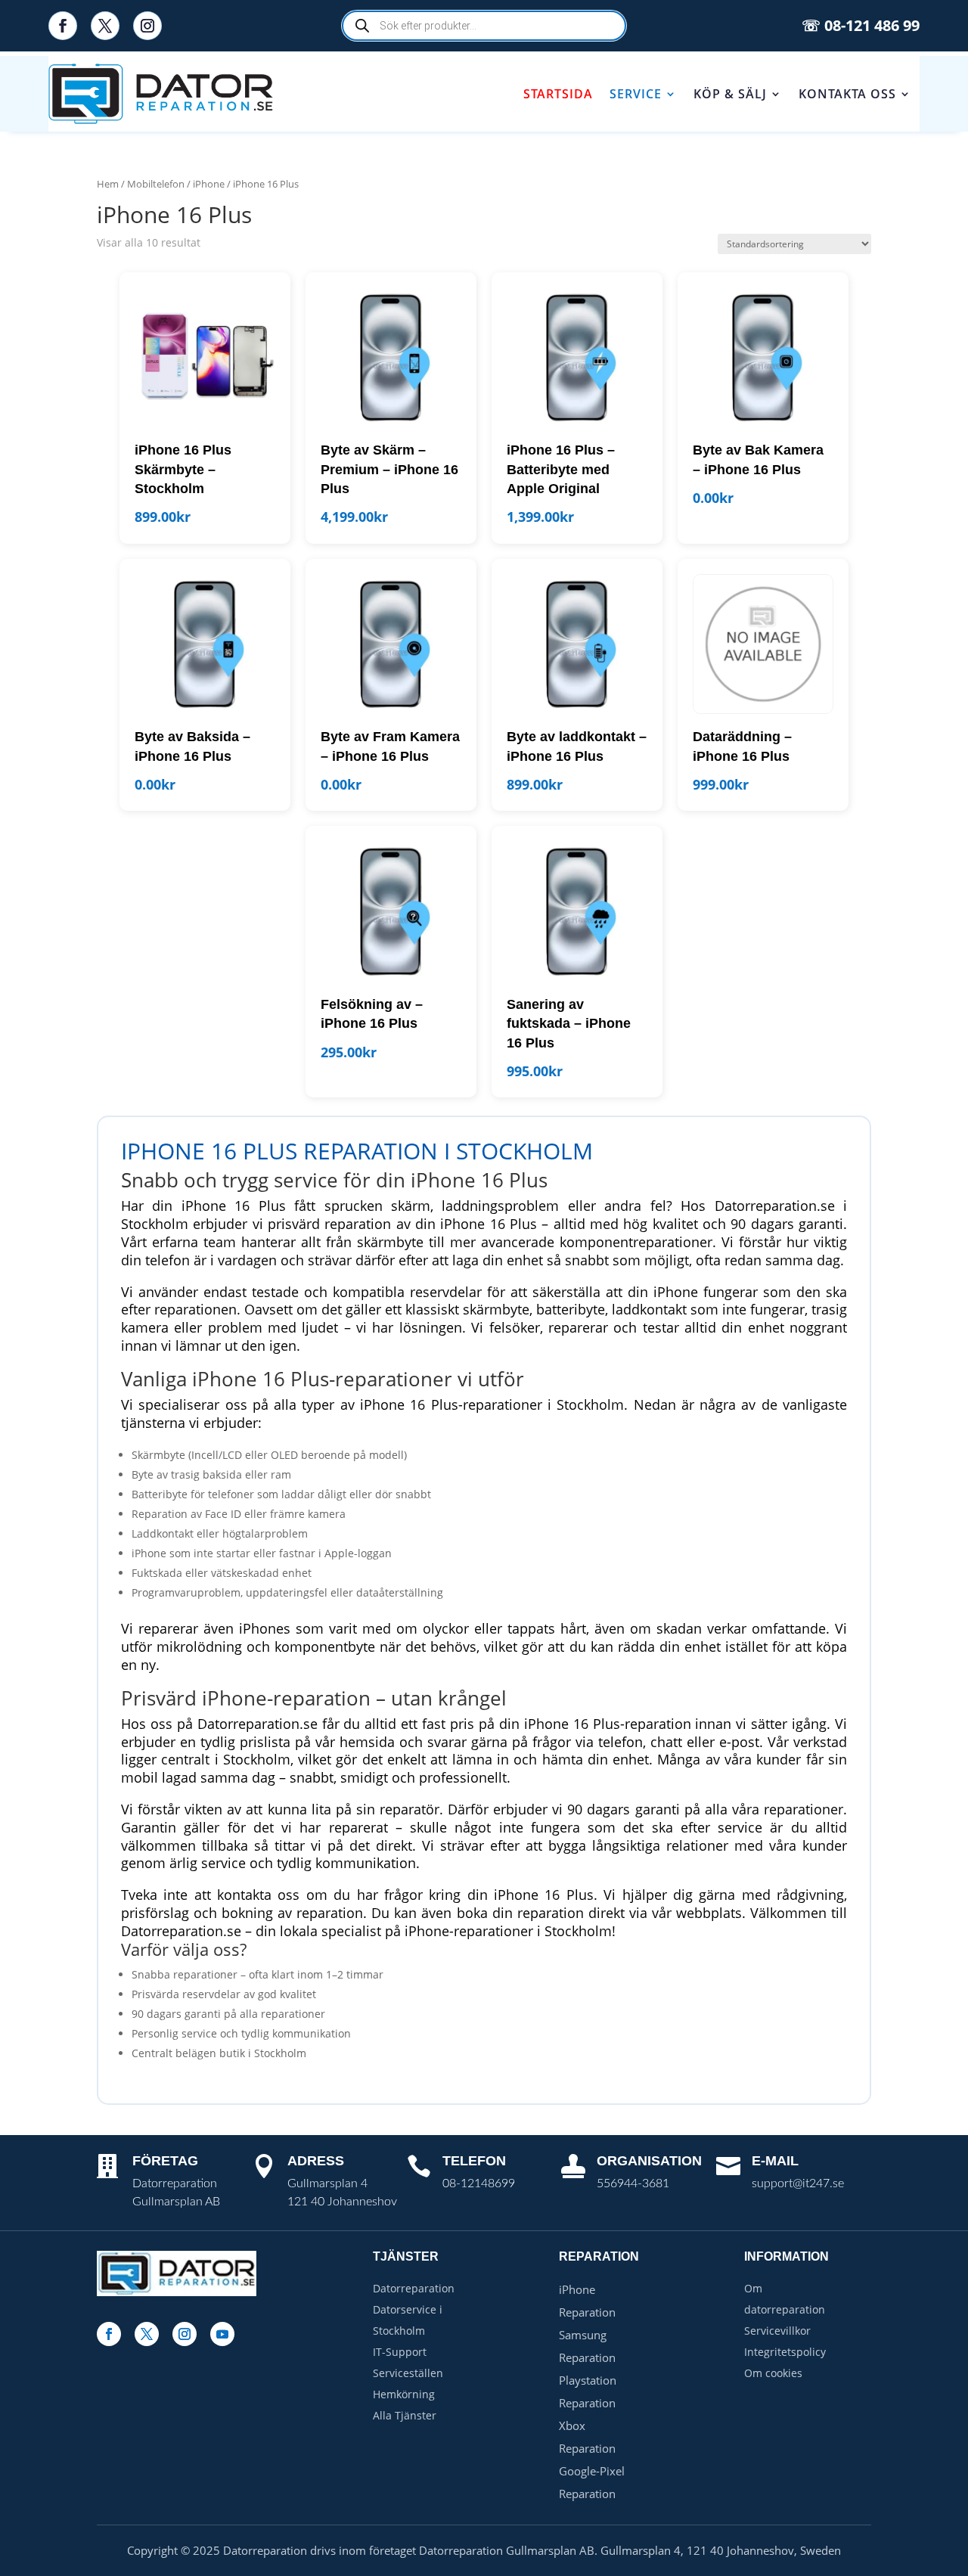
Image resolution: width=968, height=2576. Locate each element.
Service (636, 94)
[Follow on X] (105, 26)
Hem (108, 184)
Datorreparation (414, 2288)
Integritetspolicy (785, 2352)
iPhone (209, 184)
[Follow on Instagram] (147, 26)
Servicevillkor (777, 2331)
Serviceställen (408, 2373)
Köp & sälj (730, 94)
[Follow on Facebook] (63, 26)
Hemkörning (404, 2394)
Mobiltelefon (156, 184)
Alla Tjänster (405, 2415)
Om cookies (773, 2373)
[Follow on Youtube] (222, 2334)
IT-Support (400, 2352)
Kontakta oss (847, 94)
